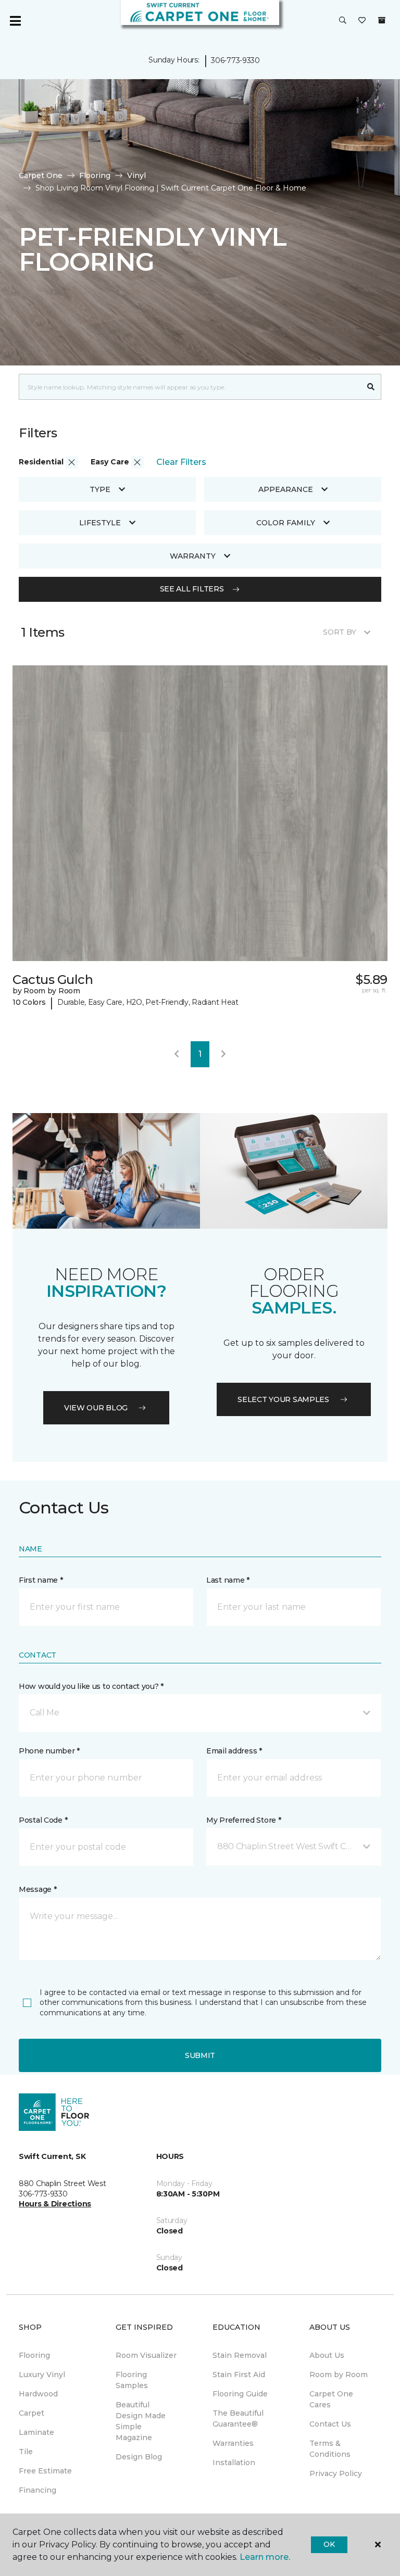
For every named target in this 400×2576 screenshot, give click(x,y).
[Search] (371, 387)
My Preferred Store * (243, 1820)
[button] (343, 21)
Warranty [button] (193, 556)
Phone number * (49, 1751)
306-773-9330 (235, 60)
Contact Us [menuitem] (330, 2424)
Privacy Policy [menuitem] (336, 2473)
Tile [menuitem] (26, 2452)
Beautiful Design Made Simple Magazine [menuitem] (141, 2421)
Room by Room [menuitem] (339, 2375)
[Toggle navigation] (15, 21)
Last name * (228, 1580)
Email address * (234, 1751)
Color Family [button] (286, 523)
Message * (37, 1889)
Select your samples (283, 1399)
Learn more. (265, 2557)
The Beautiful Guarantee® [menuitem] (238, 2419)
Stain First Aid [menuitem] (239, 2375)
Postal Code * (43, 1820)
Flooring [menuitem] (34, 2355)
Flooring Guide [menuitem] (240, 2394)
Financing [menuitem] (37, 2490)
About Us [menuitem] (327, 2355)
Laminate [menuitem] (36, 2432)
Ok (329, 2544)
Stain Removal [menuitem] (240, 2355)
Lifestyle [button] (100, 523)
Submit (200, 2055)
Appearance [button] (286, 489)
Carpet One (41, 175)
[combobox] (190, 387)
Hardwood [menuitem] (38, 2394)
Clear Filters (181, 462)
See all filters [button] (192, 589)
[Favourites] (362, 21)
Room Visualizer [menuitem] (146, 2355)
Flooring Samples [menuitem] (132, 2380)
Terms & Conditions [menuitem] (330, 2449)
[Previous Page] (177, 1054)
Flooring (95, 175)
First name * (41, 1580)
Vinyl (136, 175)
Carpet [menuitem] (32, 2413)
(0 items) (382, 20)
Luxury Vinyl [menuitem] (42, 2375)
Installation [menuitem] (234, 2463)
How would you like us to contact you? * (91, 1686)
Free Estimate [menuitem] (45, 2471)
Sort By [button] (339, 632)
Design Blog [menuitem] (139, 2457)
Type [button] (100, 489)
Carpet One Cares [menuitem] (331, 2399)
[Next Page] (223, 1054)
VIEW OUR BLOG (96, 1408)
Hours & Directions (55, 2204)
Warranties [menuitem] (233, 2443)
